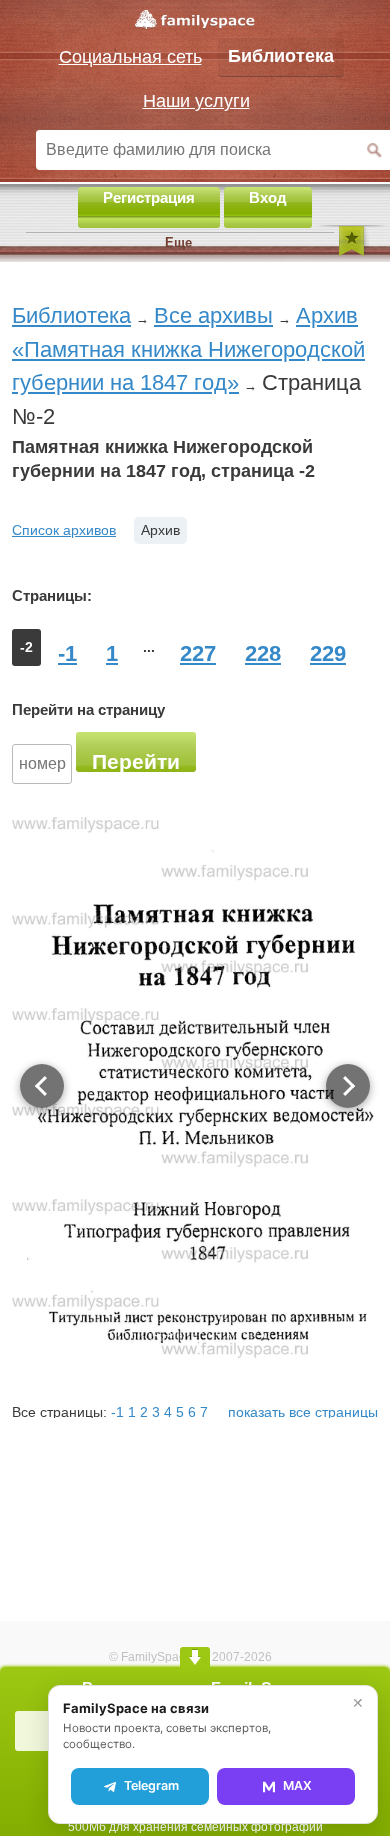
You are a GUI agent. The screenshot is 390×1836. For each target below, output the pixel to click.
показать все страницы (303, 1412)
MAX (297, 1785)
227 (198, 653)
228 (263, 653)
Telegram (151, 1785)
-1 (67, 653)
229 (328, 653)
